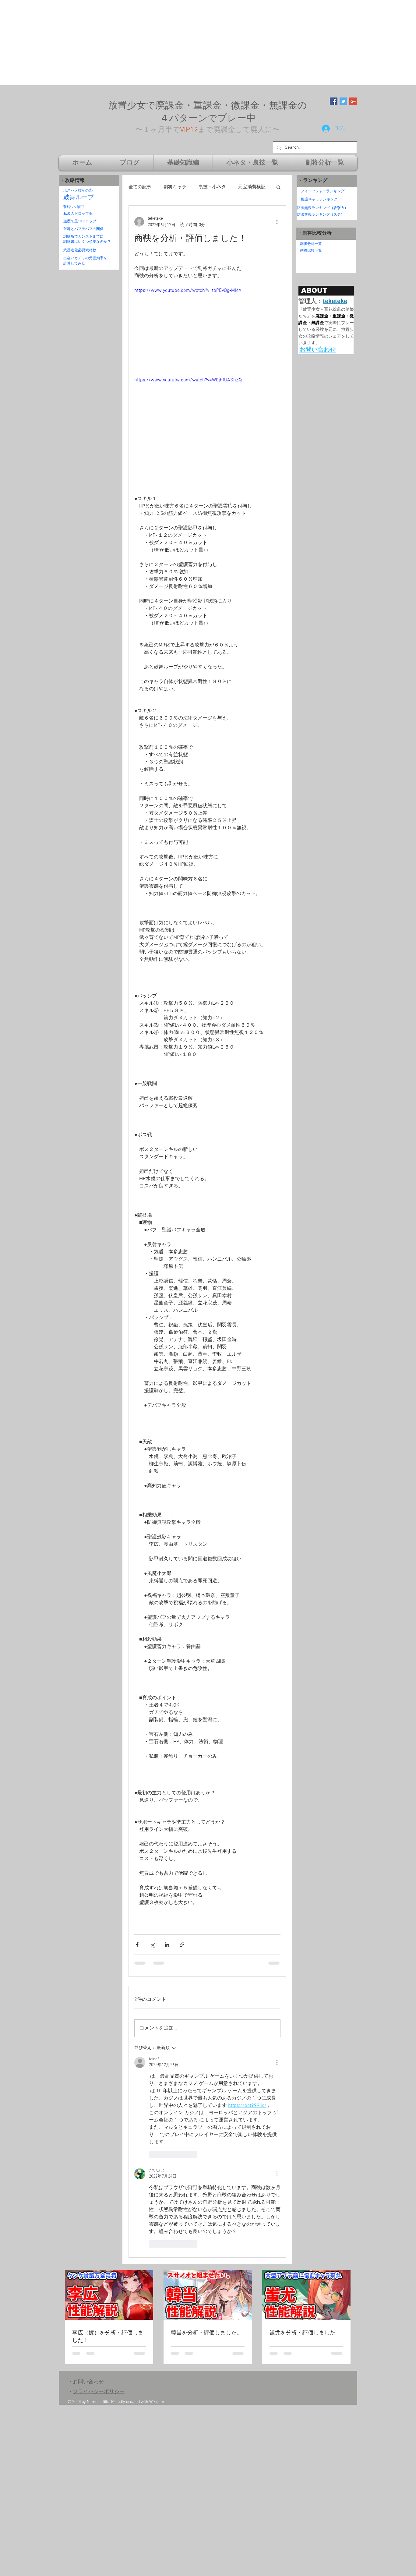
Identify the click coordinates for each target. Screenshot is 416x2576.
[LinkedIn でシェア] (167, 1945)
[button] (279, 187)
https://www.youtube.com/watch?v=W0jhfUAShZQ (188, 380)
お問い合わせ (88, 2382)
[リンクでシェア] (182, 1945)
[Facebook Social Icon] (334, 101)
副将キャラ (175, 187)
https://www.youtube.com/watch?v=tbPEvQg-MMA (188, 291)
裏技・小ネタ (212, 187)
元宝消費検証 (252, 187)
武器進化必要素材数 (80, 250)
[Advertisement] (183, 43)
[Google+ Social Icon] (353, 101)
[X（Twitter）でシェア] (152, 1945)
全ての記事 (140, 187)
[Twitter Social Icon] (343, 101)
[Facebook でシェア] (137, 1945)
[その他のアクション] (277, 222)
